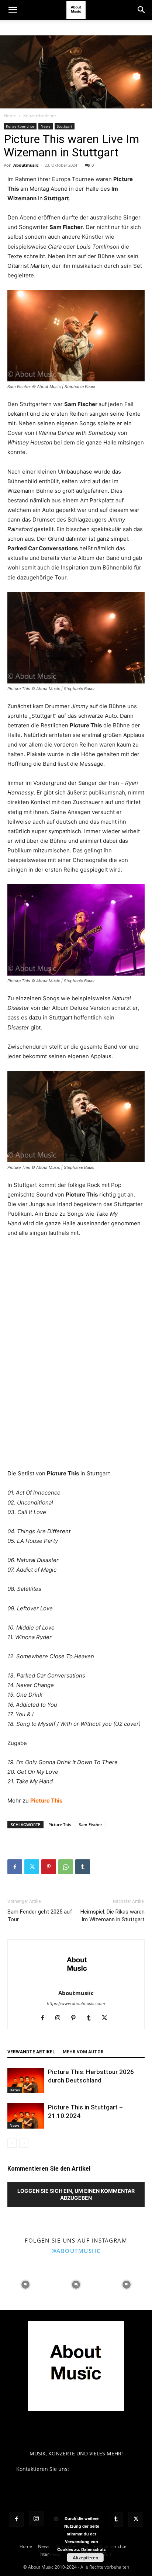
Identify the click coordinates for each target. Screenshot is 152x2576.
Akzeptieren (85, 2558)
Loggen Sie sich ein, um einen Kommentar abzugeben (76, 2194)
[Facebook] (15, 1867)
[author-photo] (76, 1983)
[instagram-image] (25, 2284)
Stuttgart (65, 126)
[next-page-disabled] (24, 2143)
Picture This (46, 1801)
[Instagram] (61, 2018)
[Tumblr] (83, 1867)
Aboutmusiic (26, 165)
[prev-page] (12, 2143)
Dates (15, 2090)
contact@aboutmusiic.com (103, 2469)
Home (10, 116)
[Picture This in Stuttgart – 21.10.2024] (26, 2116)
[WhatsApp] (66, 1867)
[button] (13, 10)
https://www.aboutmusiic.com (76, 2004)
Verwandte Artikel (31, 2052)
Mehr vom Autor (83, 2052)
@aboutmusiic (76, 2251)
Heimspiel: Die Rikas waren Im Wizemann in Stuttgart (113, 1916)
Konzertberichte (40, 116)
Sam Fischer (91, 1824)
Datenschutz (94, 2549)
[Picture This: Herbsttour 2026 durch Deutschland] (26, 2080)
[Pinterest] (49, 1867)
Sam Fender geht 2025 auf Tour (40, 1916)
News (46, 126)
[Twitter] (32, 1867)
